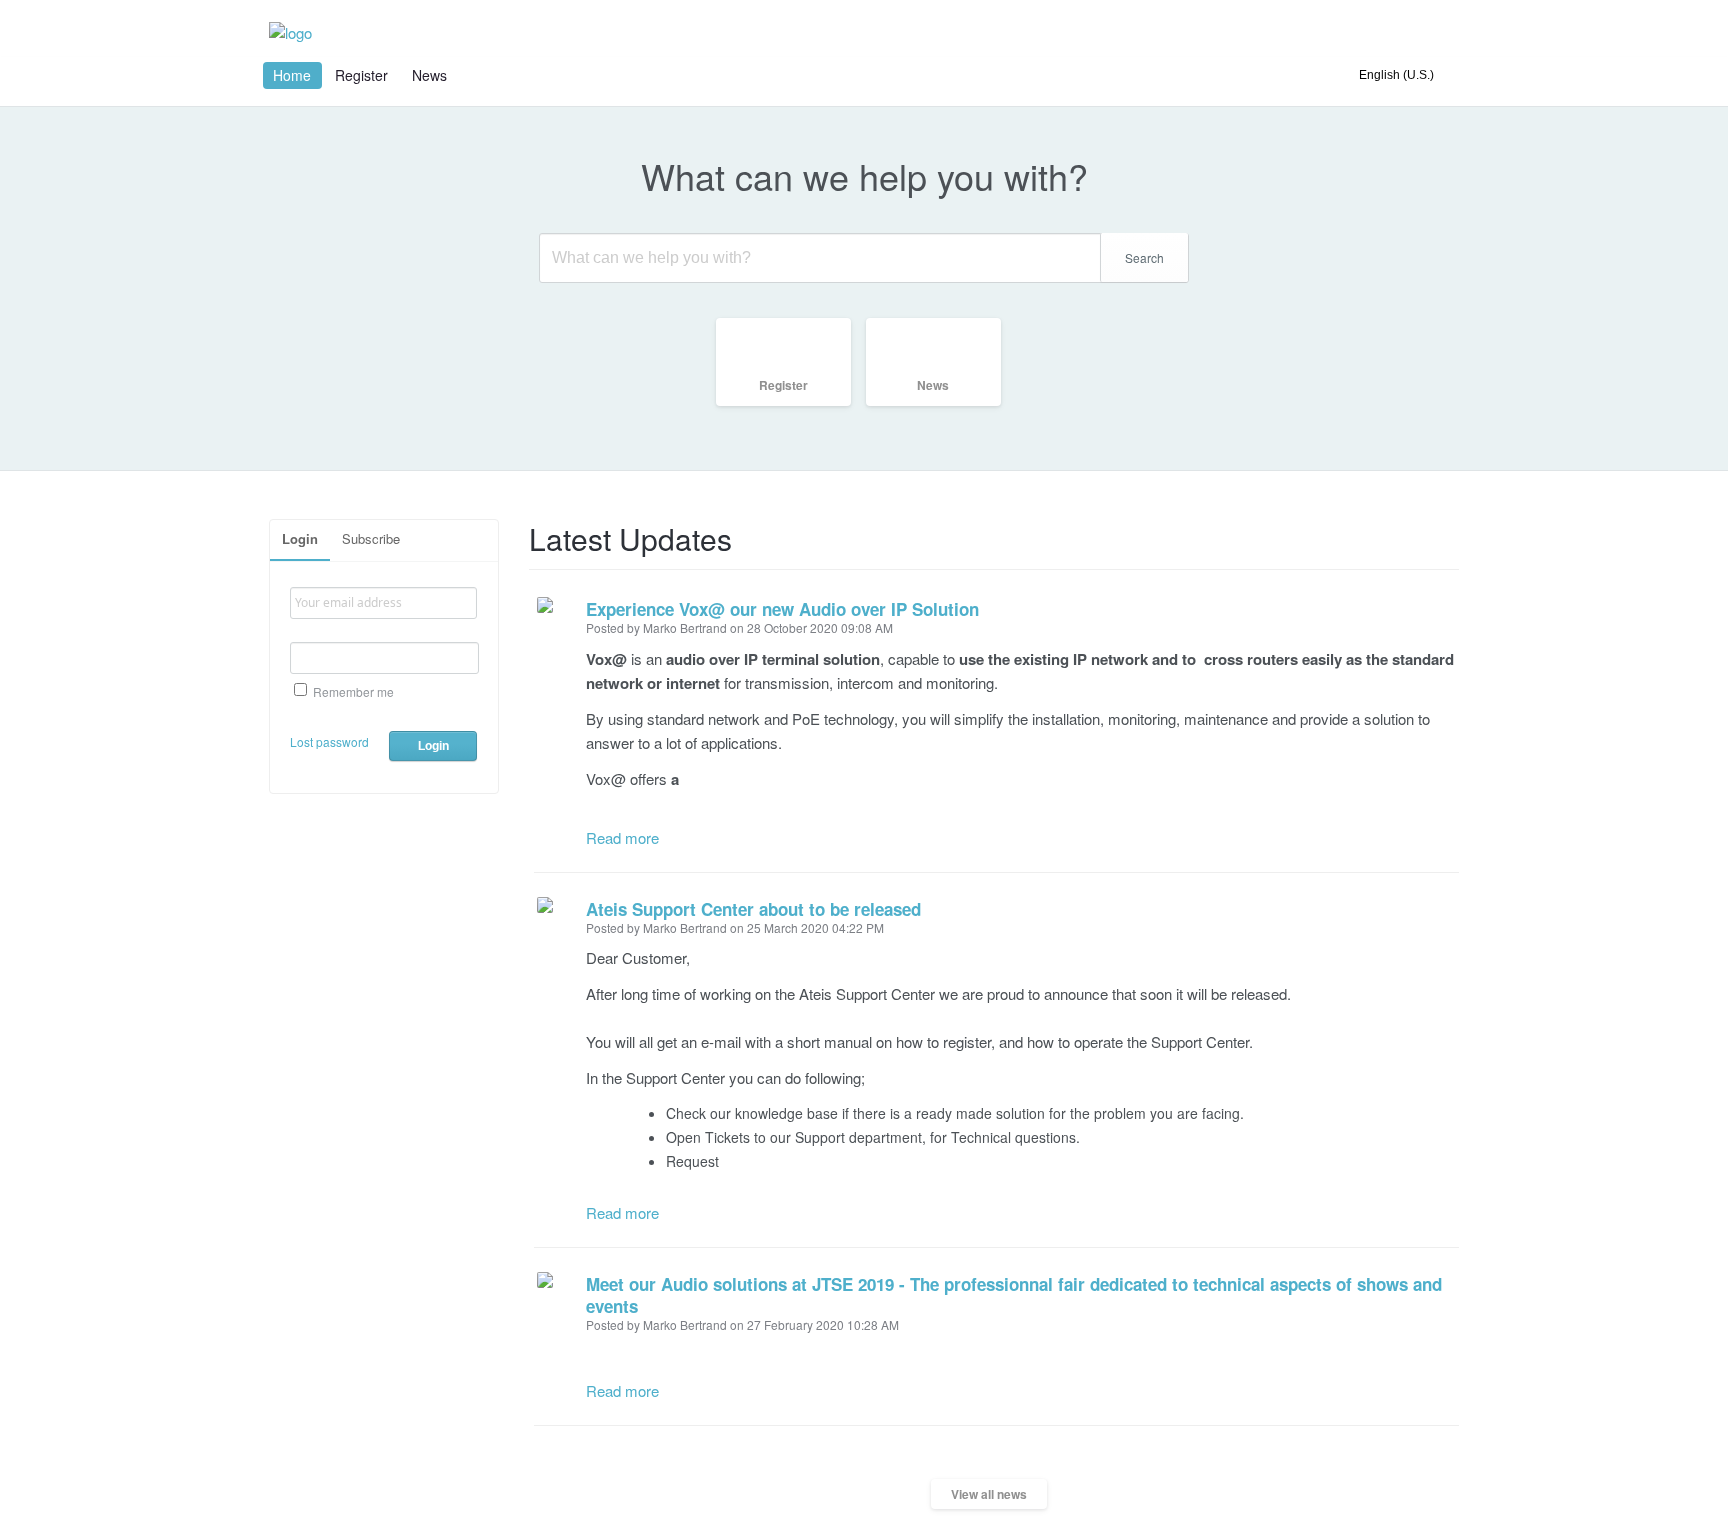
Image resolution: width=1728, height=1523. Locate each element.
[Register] (791, 405)
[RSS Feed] (1452, 529)
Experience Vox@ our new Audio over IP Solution (782, 609)
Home (292, 75)
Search (1144, 257)
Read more (622, 837)
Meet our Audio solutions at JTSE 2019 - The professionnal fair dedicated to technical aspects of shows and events (1014, 1295)
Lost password (329, 741)
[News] (941, 405)
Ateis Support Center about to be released (753, 909)
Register (361, 75)
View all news (989, 1494)
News (429, 75)
